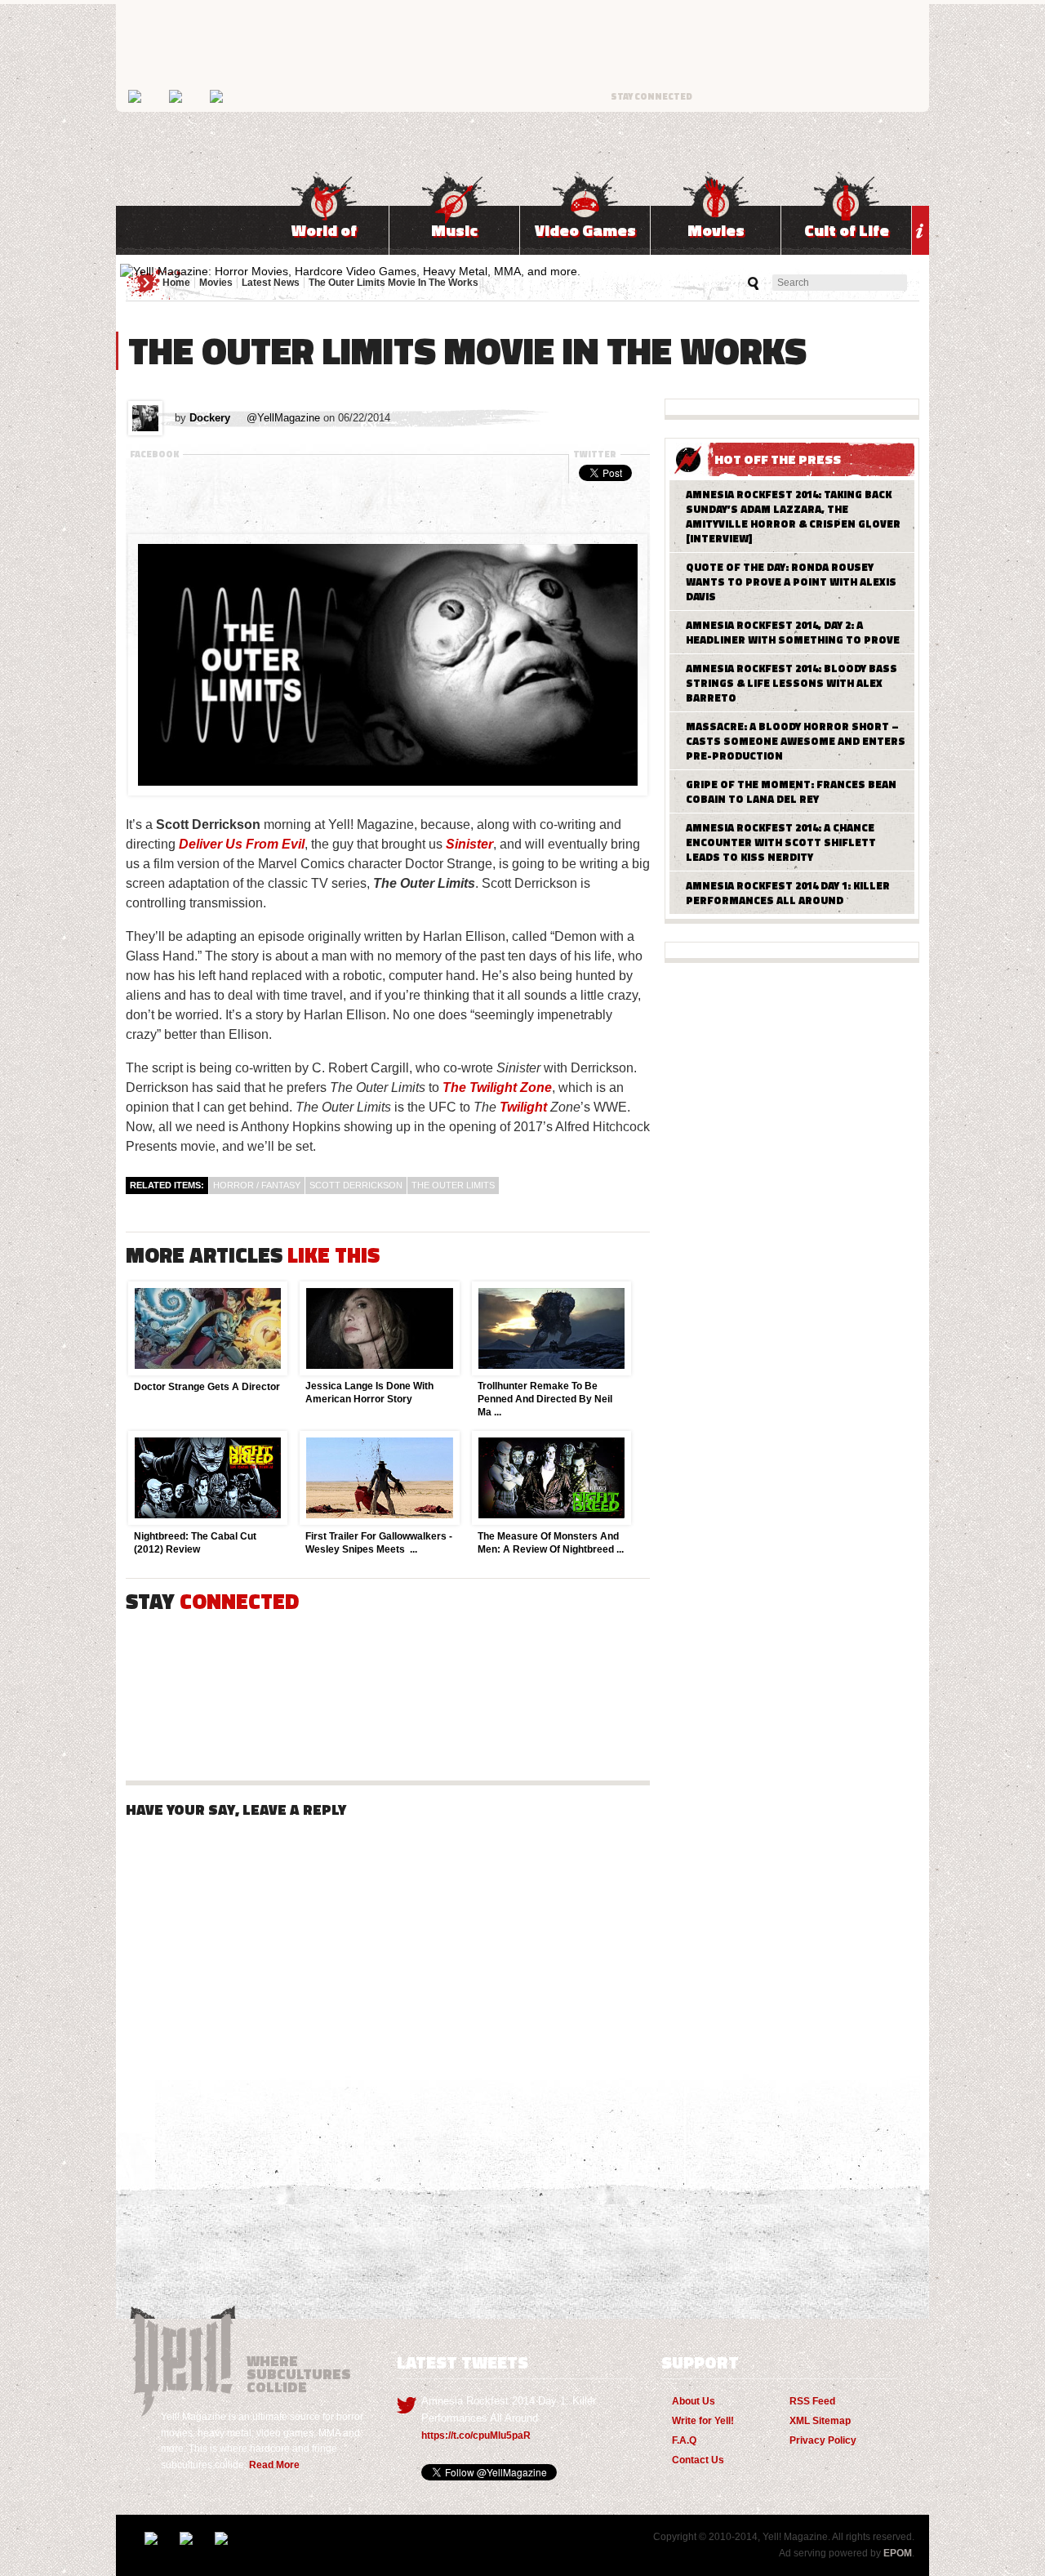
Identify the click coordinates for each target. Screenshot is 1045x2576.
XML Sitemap (820, 2421)
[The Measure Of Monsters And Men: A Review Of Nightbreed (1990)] (550, 1521)
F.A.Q (684, 2440)
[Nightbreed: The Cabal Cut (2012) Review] (207, 1521)
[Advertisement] (388, 509)
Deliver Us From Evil (242, 844)
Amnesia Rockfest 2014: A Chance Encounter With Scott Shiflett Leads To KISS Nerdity (781, 842)
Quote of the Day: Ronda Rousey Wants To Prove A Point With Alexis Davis (791, 582)
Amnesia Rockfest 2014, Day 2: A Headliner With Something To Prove (793, 632)
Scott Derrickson (356, 1185)
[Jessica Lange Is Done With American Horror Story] (378, 1371)
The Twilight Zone (497, 1087)
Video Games (585, 230)
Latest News (271, 283)
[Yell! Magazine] (350, 271)
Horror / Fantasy (257, 1185)
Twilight (523, 1107)
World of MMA (324, 236)
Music (454, 230)
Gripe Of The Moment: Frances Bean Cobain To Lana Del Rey (791, 791)
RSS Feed (812, 2401)
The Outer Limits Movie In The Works (394, 283)
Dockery (210, 418)
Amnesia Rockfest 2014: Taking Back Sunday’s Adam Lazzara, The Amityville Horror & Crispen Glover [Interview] (793, 516)
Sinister (469, 844)
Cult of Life (847, 230)
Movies (716, 230)
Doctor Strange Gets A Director (207, 1387)
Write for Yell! (703, 2421)
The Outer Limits (453, 1185)
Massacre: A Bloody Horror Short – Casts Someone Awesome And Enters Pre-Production (796, 741)
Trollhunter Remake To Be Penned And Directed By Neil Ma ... (545, 1399)
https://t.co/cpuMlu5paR (476, 2436)
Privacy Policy (823, 2440)
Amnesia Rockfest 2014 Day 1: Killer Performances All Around (788, 893)
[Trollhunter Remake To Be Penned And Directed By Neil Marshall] (550, 1371)
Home (176, 283)
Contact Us (698, 2460)
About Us (694, 2401)
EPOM (898, 2553)
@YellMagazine (283, 418)
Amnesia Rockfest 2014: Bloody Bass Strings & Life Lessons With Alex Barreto (792, 683)
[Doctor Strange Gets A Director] (207, 1371)
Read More (274, 2465)
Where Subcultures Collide (185, 2354)
